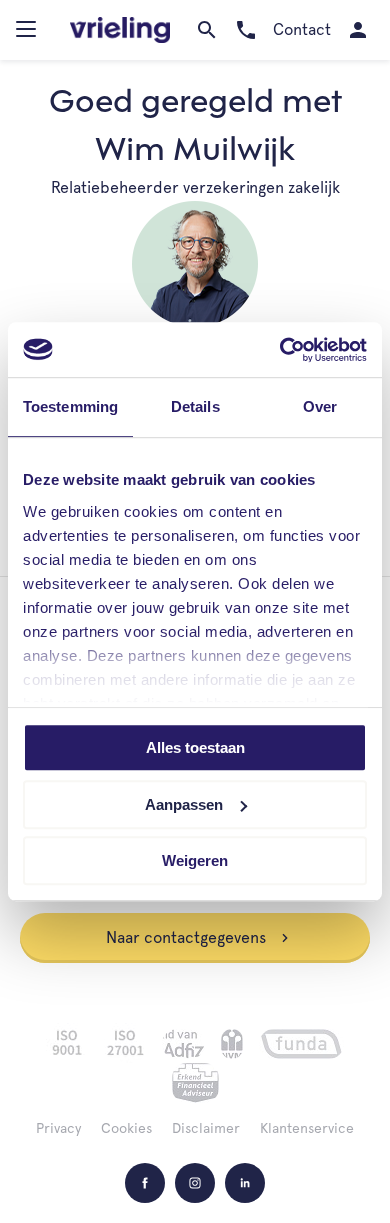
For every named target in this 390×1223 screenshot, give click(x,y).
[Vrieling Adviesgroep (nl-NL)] (120, 30)
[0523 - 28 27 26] (245, 30)
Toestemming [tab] (70, 406)
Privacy (58, 1128)
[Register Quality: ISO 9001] (67, 1043)
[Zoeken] (206, 30)
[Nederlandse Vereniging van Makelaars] (232, 1043)
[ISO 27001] (125, 1043)
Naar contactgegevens (188, 937)
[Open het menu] (28, 34)
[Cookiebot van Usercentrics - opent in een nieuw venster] (280, 350)
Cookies (126, 1128)
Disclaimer (206, 1128)
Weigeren (195, 860)
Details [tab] (195, 406)
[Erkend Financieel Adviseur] (195, 1083)
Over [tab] (320, 406)
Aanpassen (184, 804)
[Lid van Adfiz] (183, 1043)
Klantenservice (307, 1128)
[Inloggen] (357, 30)
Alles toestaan (195, 747)
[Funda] (301, 1043)
